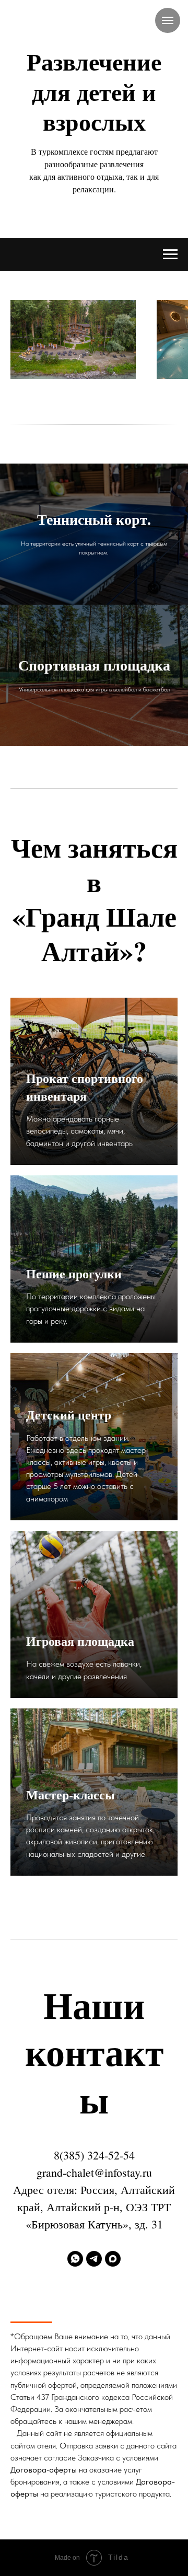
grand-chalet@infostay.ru (94, 2172)
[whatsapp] (75, 2259)
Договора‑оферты (44, 2470)
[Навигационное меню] (168, 20)
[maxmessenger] (113, 2259)
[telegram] (94, 2259)
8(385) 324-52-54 (94, 2155)
